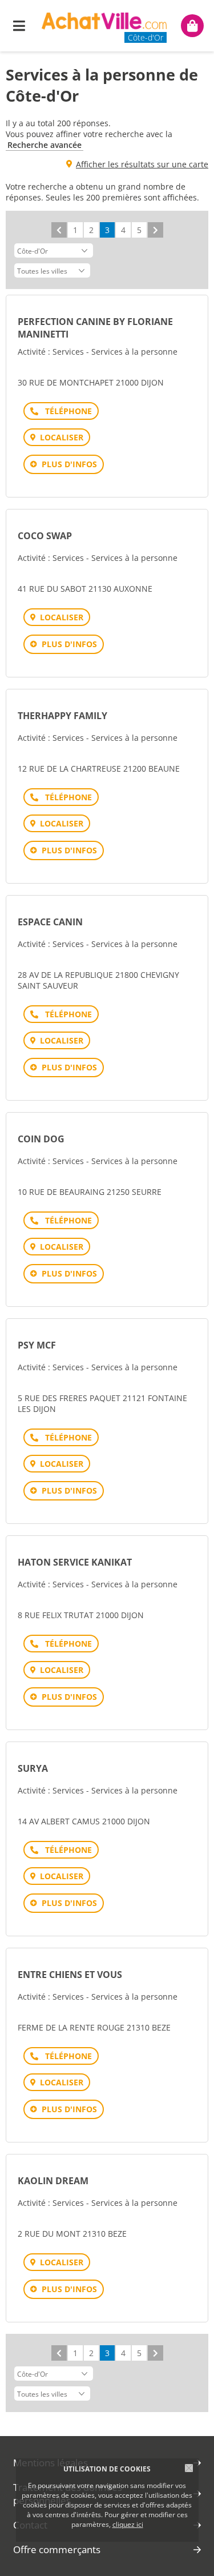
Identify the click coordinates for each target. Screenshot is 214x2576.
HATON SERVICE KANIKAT (75, 1562)
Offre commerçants (57, 2549)
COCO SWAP (45, 536)
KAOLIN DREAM (53, 2181)
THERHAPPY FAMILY (62, 716)
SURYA (33, 1768)
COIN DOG (41, 1139)
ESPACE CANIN (50, 922)
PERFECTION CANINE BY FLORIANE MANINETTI (95, 328)
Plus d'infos (69, 464)
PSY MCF (37, 1345)
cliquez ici (128, 2524)
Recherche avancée (45, 145)
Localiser (62, 437)
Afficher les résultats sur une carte (142, 164)
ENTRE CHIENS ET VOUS (70, 1975)
